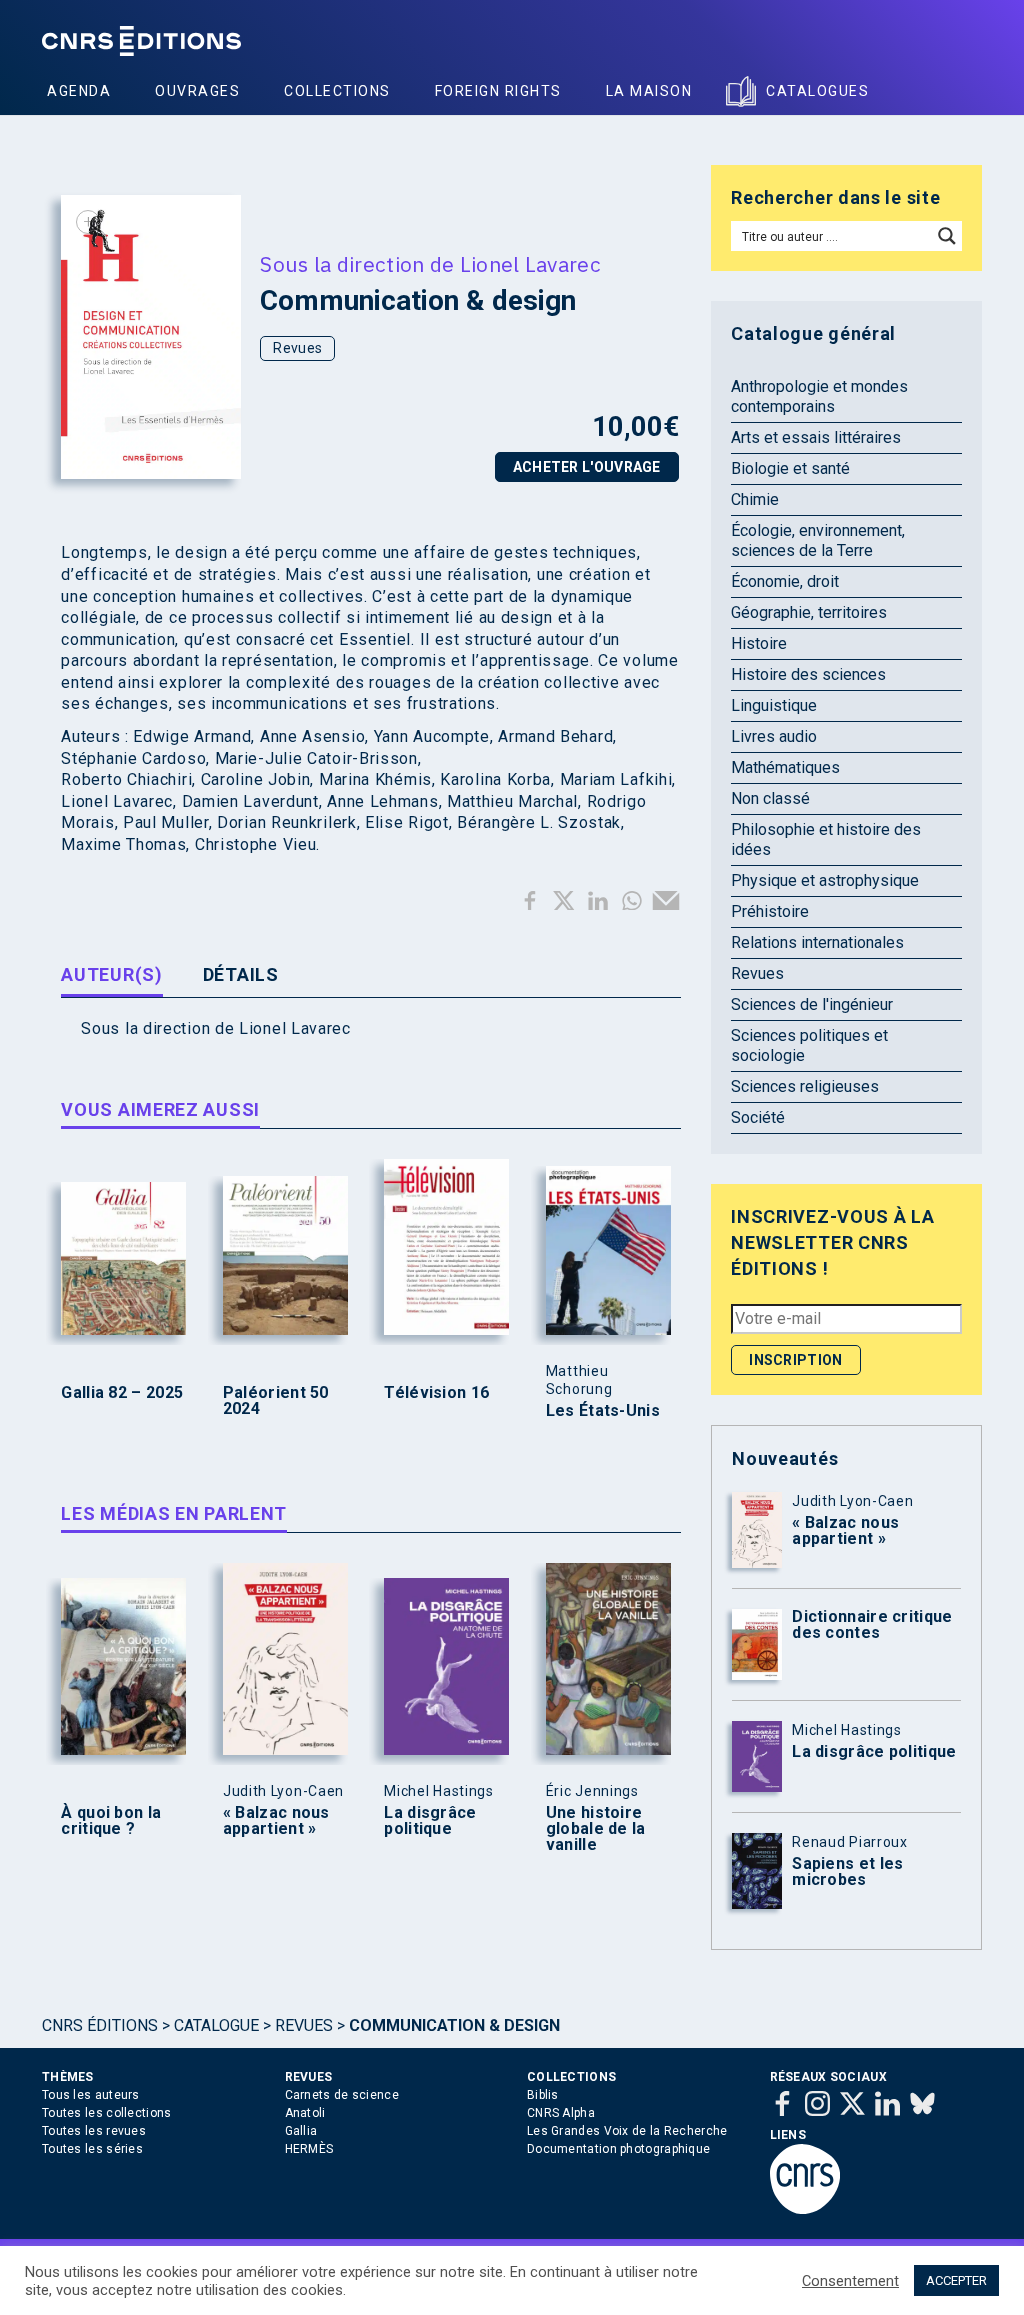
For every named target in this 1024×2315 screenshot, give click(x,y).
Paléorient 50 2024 (276, 1401)
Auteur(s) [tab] (111, 974)
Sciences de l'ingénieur (812, 1004)
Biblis (543, 2095)
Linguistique (774, 705)
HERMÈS (309, 2149)
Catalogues (817, 91)
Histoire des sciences (808, 674)
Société (758, 1117)
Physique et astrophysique (825, 880)
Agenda (79, 91)
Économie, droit (785, 581)
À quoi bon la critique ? (111, 1821)
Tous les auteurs (91, 2095)
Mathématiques (785, 767)
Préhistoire (770, 911)
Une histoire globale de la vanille (596, 1829)
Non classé (770, 798)
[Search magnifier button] (947, 236)
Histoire (759, 643)
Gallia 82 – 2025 (122, 1393)
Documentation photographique (618, 2149)
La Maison (649, 91)
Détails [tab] (241, 974)
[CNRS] (805, 2210)
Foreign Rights (498, 91)
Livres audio (774, 736)
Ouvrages (197, 91)
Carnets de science (342, 2095)
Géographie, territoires (809, 612)
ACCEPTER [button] (956, 2280)
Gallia (301, 2131)
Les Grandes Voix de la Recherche (627, 2131)
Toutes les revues (94, 2131)
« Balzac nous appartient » (276, 1821)
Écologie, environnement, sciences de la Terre (818, 540)
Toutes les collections (107, 2113)
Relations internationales (817, 942)
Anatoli (305, 2113)
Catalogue (216, 2025)
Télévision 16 (436, 1393)
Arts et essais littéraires (816, 437)
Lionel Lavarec (530, 264)
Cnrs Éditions (100, 2025)
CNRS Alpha (561, 2113)
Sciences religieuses (805, 1086)
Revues (297, 348)
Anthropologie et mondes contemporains (819, 396)
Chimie (755, 499)
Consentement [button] (850, 2281)
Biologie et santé (790, 468)
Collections (337, 91)
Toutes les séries (92, 2149)
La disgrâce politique (430, 1821)
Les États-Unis (603, 1411)
